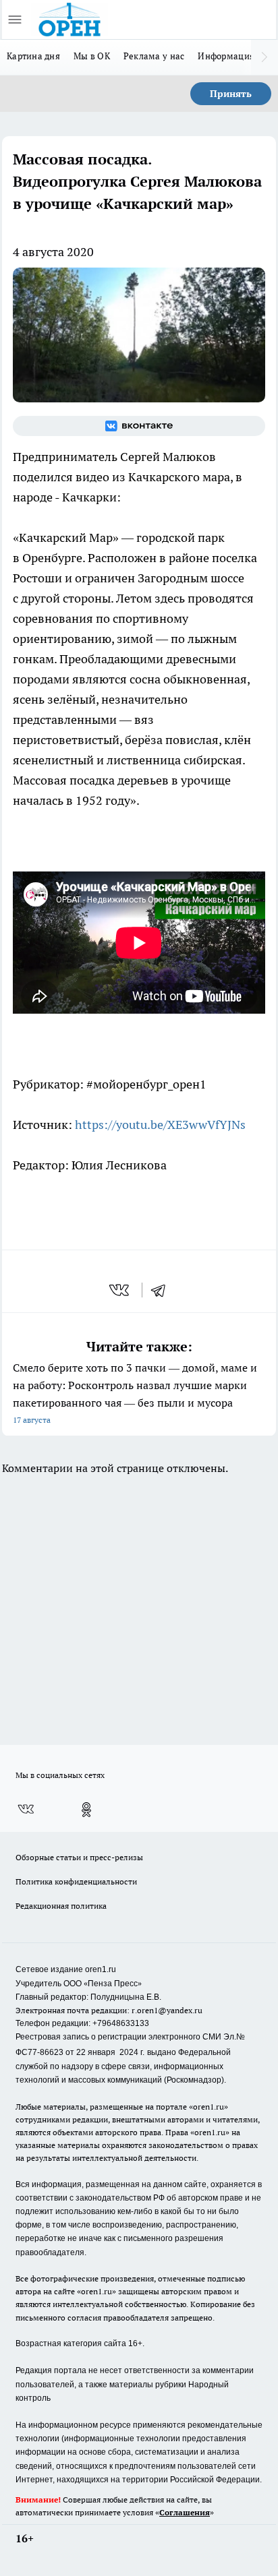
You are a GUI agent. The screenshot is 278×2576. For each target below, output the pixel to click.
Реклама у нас (154, 56)
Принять (231, 94)
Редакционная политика (61, 1906)
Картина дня (33, 56)
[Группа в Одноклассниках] (86, 1810)
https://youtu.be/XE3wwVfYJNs (160, 1125)
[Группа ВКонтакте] (139, 426)
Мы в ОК (92, 56)
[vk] (120, 1290)
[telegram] (163, 1290)
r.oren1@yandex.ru (167, 2010)
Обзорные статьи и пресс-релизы (79, 1857)
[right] (265, 57)
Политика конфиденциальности (76, 1881)
